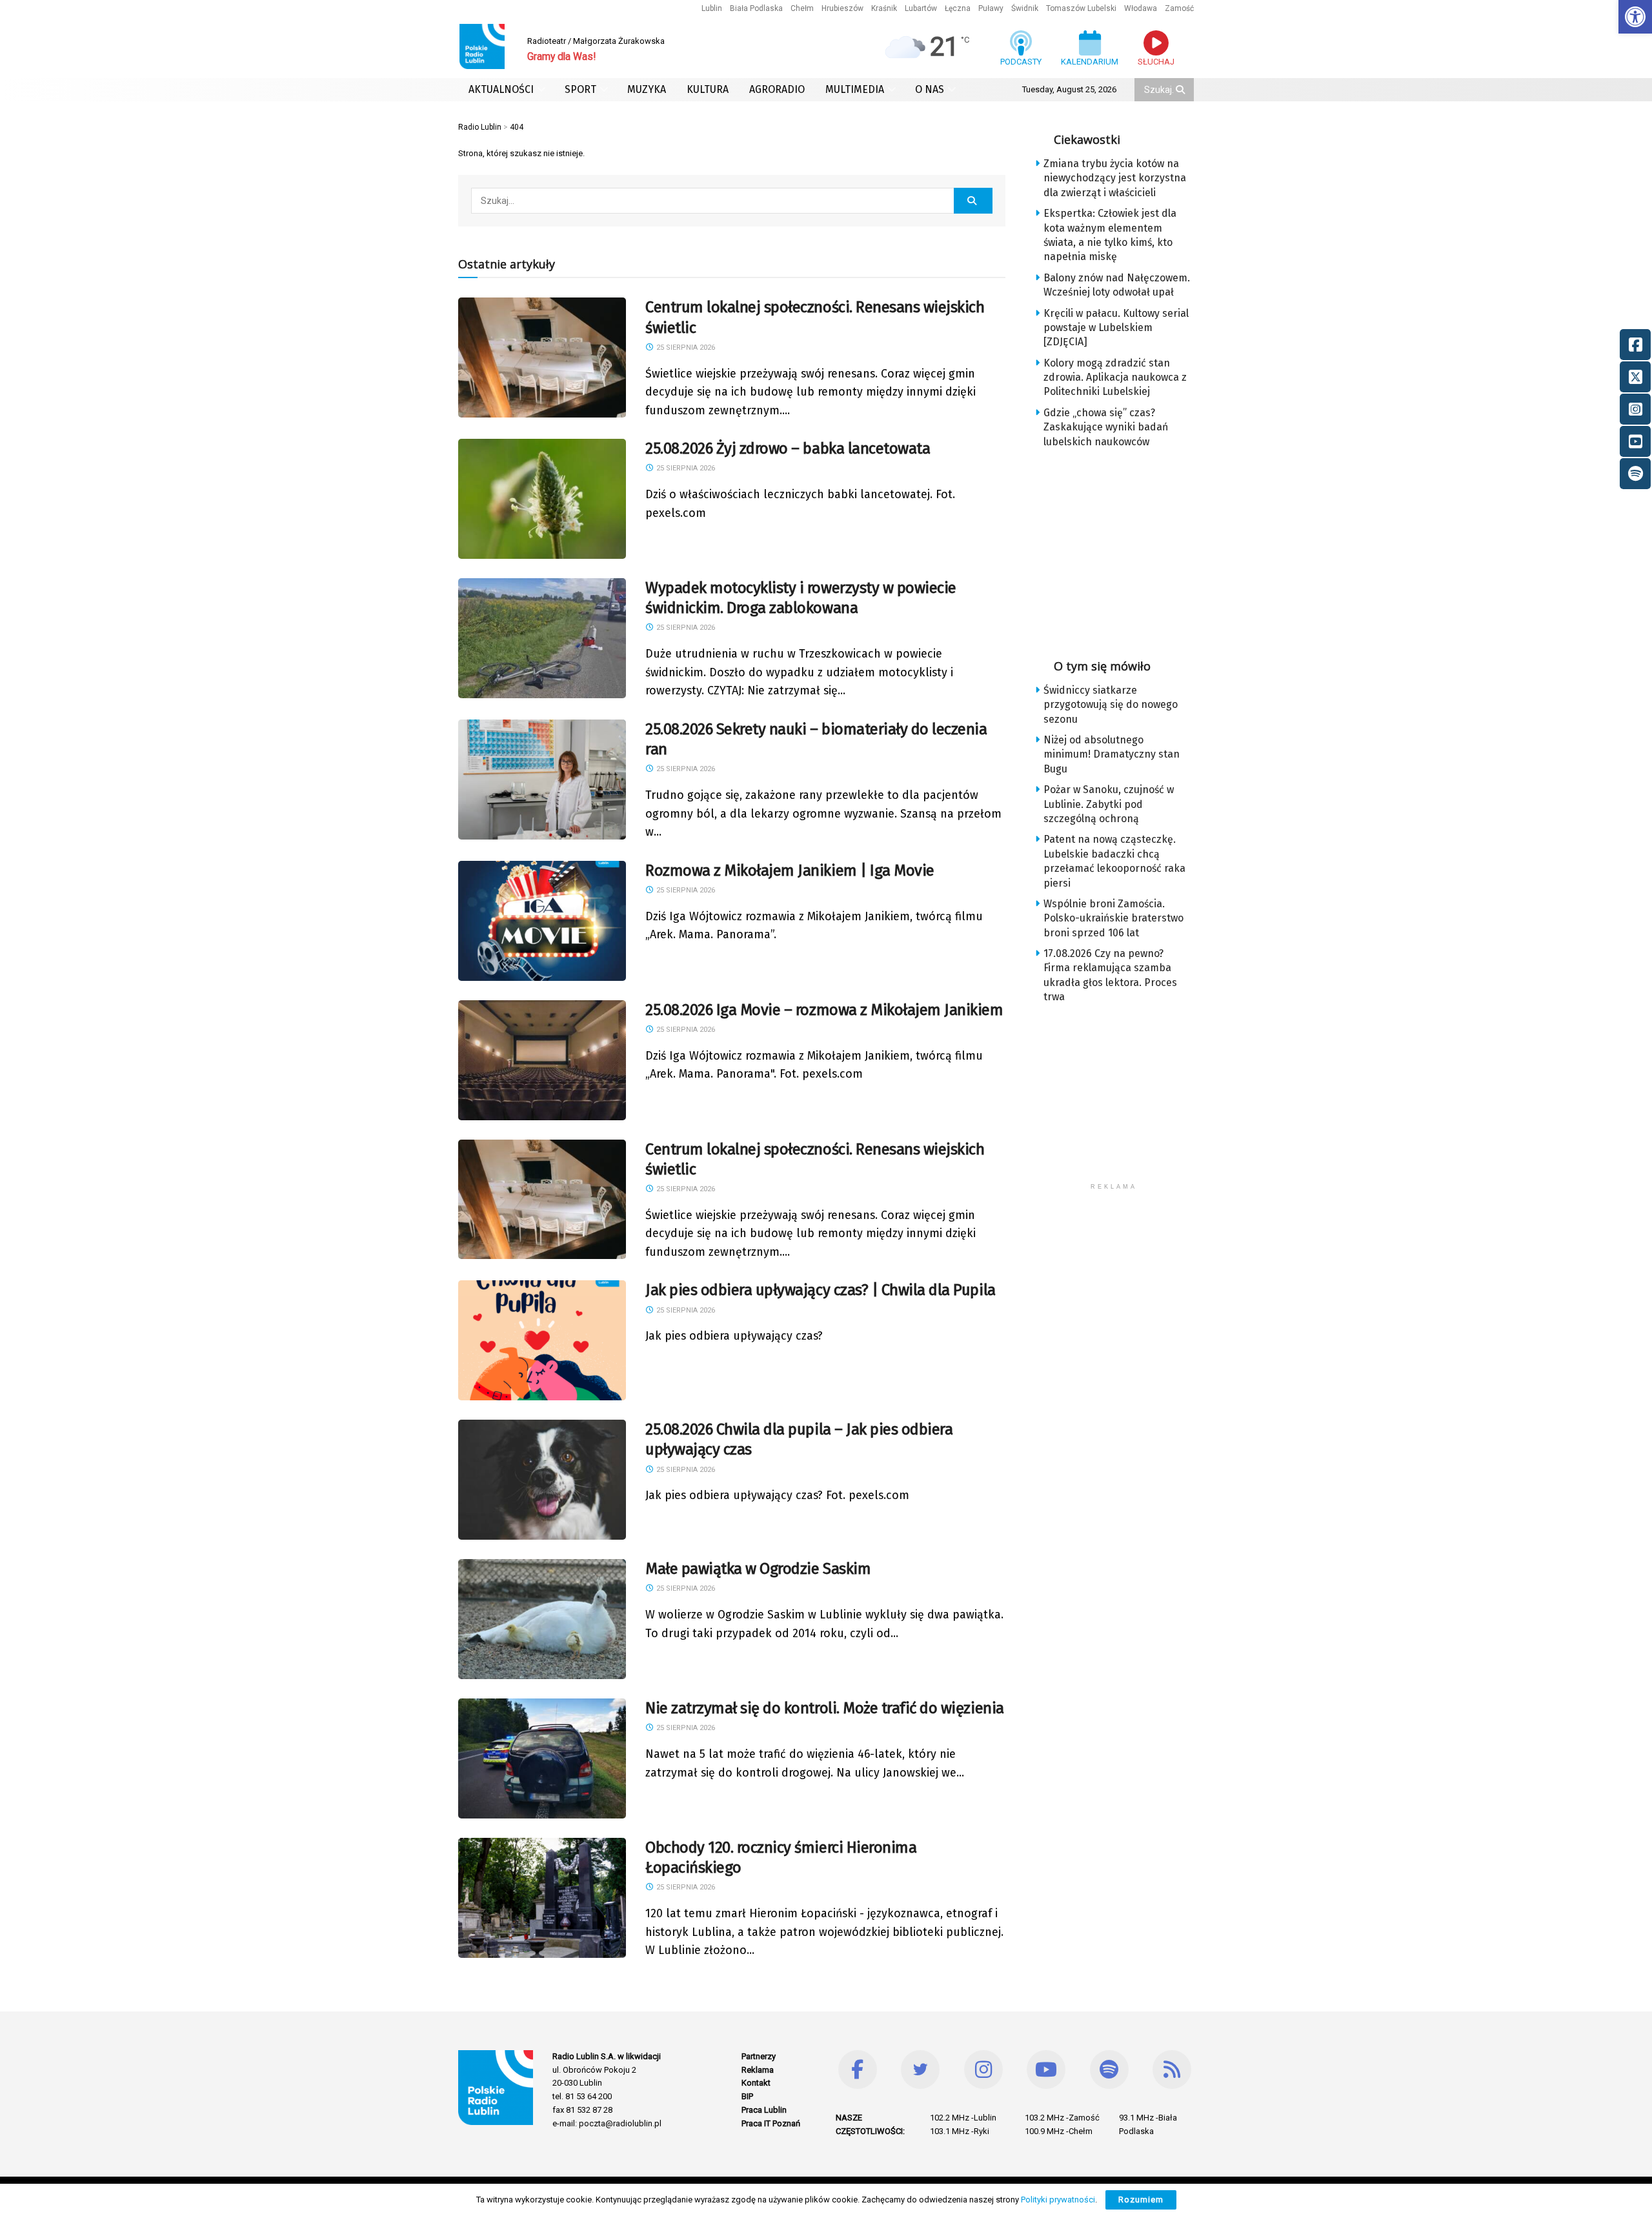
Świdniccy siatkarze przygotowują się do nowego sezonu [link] (1111, 705)
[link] (1635, 17)
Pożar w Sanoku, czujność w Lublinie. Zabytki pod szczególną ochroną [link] (1109, 804)
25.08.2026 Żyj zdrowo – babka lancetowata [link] (788, 448)
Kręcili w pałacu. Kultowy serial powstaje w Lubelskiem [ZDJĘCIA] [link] (1116, 328)
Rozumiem (1141, 2200)
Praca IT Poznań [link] (771, 2123)
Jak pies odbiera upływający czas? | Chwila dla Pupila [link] (821, 1290)
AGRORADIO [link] (777, 89)
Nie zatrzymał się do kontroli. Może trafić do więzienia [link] (825, 1708)
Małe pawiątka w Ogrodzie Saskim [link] (758, 1569)
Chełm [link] (802, 8)
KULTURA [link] (708, 89)
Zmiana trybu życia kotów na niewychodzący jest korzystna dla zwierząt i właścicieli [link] (1115, 178)
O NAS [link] (930, 89)
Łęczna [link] (958, 8)
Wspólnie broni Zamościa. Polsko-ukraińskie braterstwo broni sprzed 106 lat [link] (1113, 918)
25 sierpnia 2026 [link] (685, 348)
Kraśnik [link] (884, 8)
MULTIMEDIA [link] (855, 89)
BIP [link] (747, 2096)
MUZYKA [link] (647, 89)
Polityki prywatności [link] (1058, 2200)
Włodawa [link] (1141, 8)
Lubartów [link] (921, 8)
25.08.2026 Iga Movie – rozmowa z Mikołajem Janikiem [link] (824, 1010)
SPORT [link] (580, 89)
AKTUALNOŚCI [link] (501, 89)
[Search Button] (1182, 90)
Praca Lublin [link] (764, 2110)
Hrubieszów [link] (842, 8)
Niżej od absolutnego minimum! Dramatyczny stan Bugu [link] (1112, 754)
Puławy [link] (991, 8)
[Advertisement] (1124, 549)
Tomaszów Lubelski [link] (1081, 8)
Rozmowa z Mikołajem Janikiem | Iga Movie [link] (790, 871)
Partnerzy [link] (759, 2056)
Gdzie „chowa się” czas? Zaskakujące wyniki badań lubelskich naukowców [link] (1106, 427)
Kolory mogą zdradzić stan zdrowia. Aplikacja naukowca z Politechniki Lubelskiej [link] (1115, 378)
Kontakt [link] (756, 2083)
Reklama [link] (758, 2070)
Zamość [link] (1179, 8)
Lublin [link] (712, 8)
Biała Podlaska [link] (756, 8)
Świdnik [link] (1025, 8)
